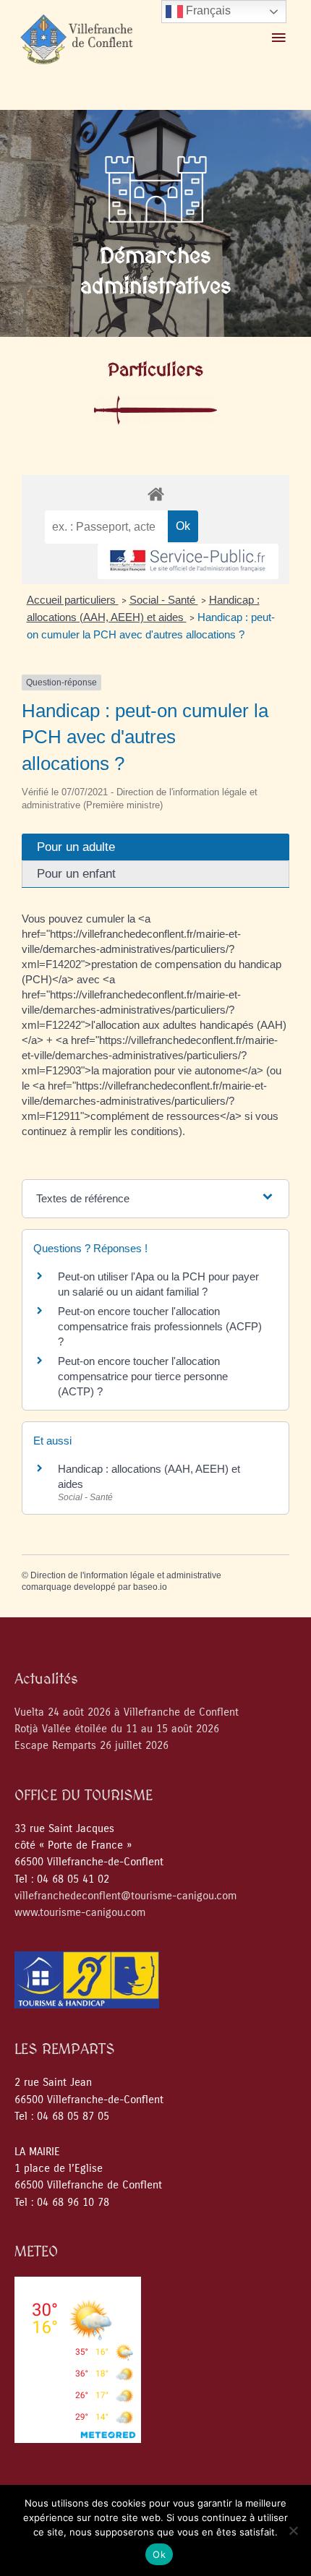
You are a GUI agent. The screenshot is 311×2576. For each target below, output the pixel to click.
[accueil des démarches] (155, 493)
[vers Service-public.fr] (188, 561)
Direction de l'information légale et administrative (126, 1575)
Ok (159, 2554)
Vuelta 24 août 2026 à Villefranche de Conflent (127, 1712)
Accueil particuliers (73, 600)
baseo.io (150, 1587)
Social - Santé (164, 600)
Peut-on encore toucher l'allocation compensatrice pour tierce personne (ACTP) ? (143, 1376)
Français (207, 10)
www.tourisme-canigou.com (80, 1913)
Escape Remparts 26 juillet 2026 (91, 1746)
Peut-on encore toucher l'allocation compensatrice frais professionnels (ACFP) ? (160, 1326)
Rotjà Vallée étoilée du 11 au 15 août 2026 (117, 1729)
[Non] (293, 2530)
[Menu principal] (278, 38)
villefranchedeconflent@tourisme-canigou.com (125, 1896)
